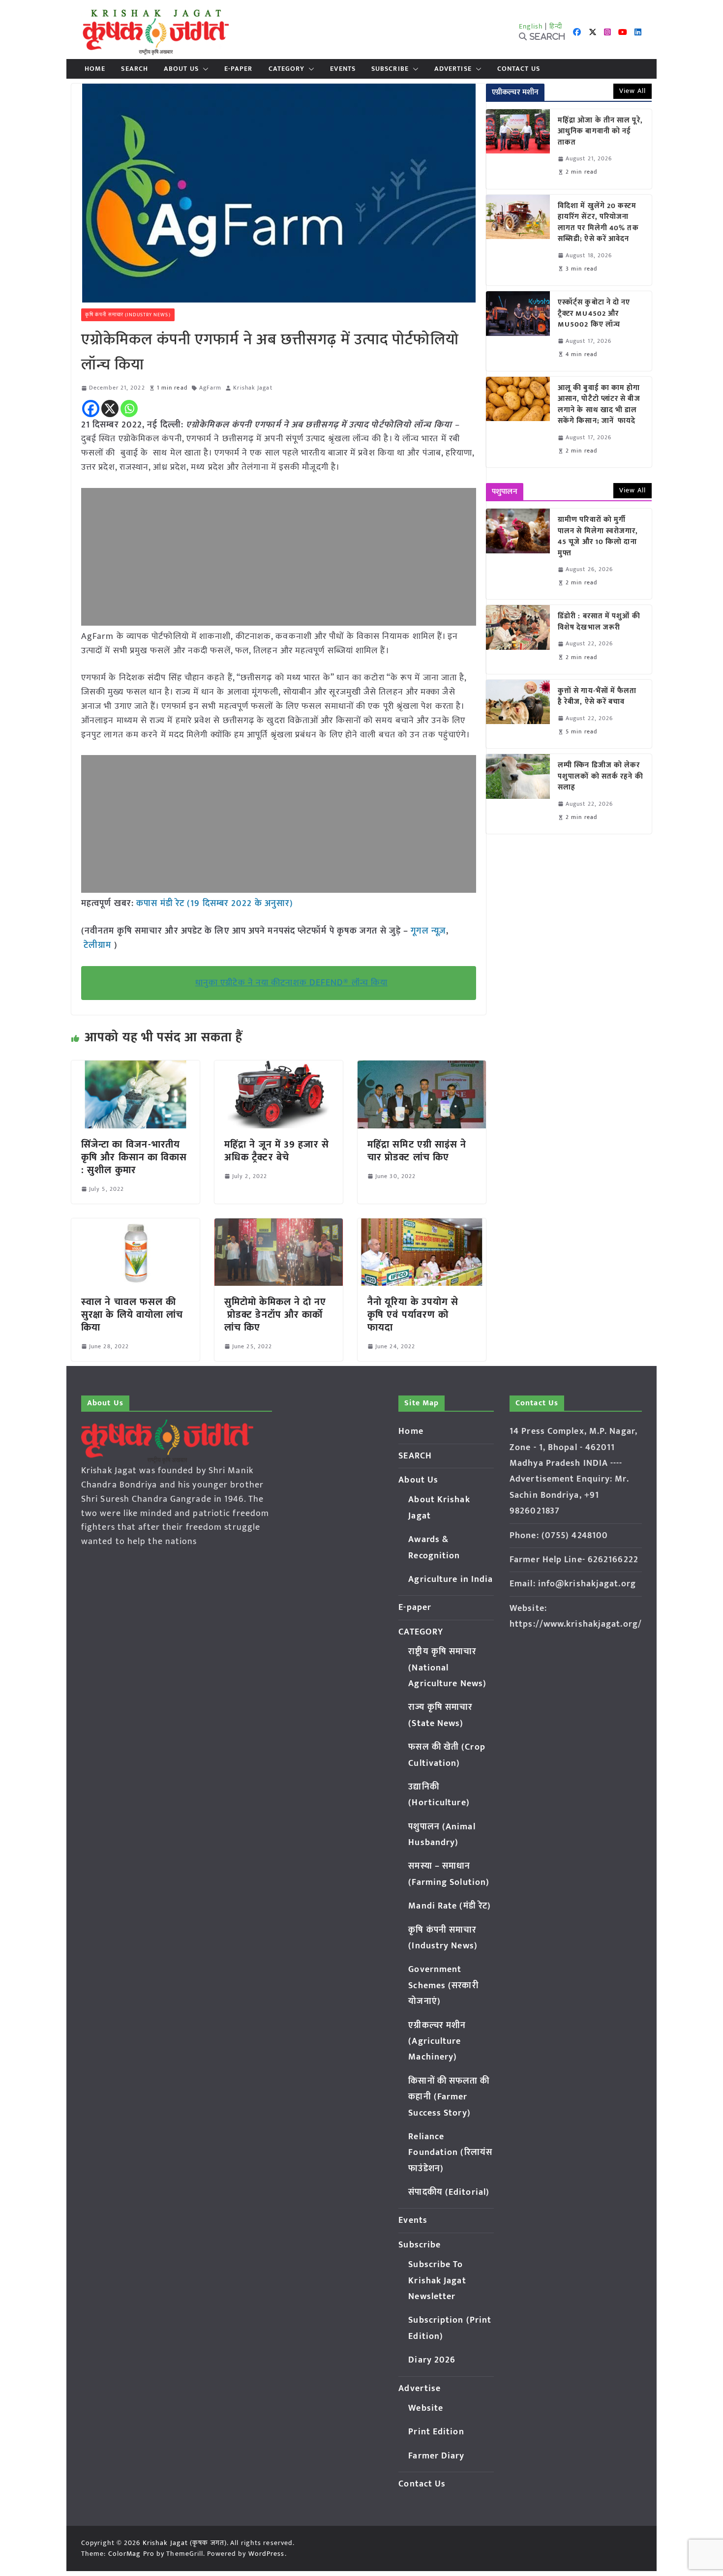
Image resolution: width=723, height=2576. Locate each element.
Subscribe (390, 69)
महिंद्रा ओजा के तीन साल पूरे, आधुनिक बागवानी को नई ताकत (600, 132)
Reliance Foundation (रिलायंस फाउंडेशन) (450, 2153)
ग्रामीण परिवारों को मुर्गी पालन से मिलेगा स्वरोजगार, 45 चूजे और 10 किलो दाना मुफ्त (598, 537)
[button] (204, 69)
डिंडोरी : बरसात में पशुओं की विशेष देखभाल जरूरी (599, 622)
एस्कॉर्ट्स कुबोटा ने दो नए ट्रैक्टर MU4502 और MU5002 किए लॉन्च (594, 314)
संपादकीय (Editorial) (449, 2192)
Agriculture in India (451, 1579)
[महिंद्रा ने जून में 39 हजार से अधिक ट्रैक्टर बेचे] (279, 1067)
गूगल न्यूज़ (427, 931)
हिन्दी (556, 26)
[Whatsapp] (129, 409)
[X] (110, 409)
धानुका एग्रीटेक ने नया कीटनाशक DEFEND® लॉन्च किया (291, 983)
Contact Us (519, 69)
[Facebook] (91, 409)
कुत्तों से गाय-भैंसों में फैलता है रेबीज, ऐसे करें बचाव (597, 697)
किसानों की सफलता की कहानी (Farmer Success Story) (449, 2097)
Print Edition (436, 2432)
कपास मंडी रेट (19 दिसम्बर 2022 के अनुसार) (215, 904)
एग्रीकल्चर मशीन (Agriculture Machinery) (437, 2042)
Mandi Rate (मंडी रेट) (450, 1906)
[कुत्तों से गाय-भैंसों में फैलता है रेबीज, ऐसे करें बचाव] (518, 714)
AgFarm (211, 388)
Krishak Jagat (253, 388)
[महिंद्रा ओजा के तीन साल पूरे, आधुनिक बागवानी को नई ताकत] (518, 149)
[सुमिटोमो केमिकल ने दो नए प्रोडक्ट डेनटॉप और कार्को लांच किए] (279, 1225)
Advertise (453, 69)
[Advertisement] (279, 557)
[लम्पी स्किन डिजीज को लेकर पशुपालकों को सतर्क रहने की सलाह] (518, 794)
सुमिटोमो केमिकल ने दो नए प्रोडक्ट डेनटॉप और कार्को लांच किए (275, 1315)
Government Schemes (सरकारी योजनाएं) (443, 1985)
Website (426, 2408)
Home (95, 69)
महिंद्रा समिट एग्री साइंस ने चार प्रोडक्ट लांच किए (417, 1151)
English (531, 26)
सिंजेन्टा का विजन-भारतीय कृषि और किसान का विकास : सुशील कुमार (134, 1157)
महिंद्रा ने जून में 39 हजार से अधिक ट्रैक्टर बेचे (277, 1151)
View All (633, 91)
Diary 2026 (432, 2360)
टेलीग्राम (99, 945)
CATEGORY (287, 69)
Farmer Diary (436, 2456)
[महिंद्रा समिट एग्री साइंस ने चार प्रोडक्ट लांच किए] (422, 1067)
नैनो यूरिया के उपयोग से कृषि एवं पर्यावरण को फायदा (413, 1315)
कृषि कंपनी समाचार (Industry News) (128, 315)
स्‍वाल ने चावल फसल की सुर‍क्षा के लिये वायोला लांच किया (132, 1315)
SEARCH (135, 69)
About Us (181, 69)
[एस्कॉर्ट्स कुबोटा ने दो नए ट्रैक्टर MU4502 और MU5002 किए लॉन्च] (518, 331)
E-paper (239, 69)
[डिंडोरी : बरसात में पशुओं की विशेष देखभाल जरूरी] (518, 639)
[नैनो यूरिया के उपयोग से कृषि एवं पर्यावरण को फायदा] (422, 1225)
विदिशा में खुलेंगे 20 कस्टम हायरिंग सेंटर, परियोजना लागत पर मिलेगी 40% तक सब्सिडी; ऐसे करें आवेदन (598, 223)
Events (343, 69)
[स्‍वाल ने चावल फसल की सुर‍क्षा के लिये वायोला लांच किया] (136, 1225)
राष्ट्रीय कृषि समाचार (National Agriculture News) (447, 1668)
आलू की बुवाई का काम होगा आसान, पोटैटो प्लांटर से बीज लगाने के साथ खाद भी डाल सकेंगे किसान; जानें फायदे (599, 405)
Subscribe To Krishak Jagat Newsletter (437, 2281)
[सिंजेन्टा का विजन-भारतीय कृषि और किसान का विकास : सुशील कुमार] (136, 1067)
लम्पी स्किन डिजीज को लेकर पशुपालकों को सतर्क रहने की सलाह (601, 777)
